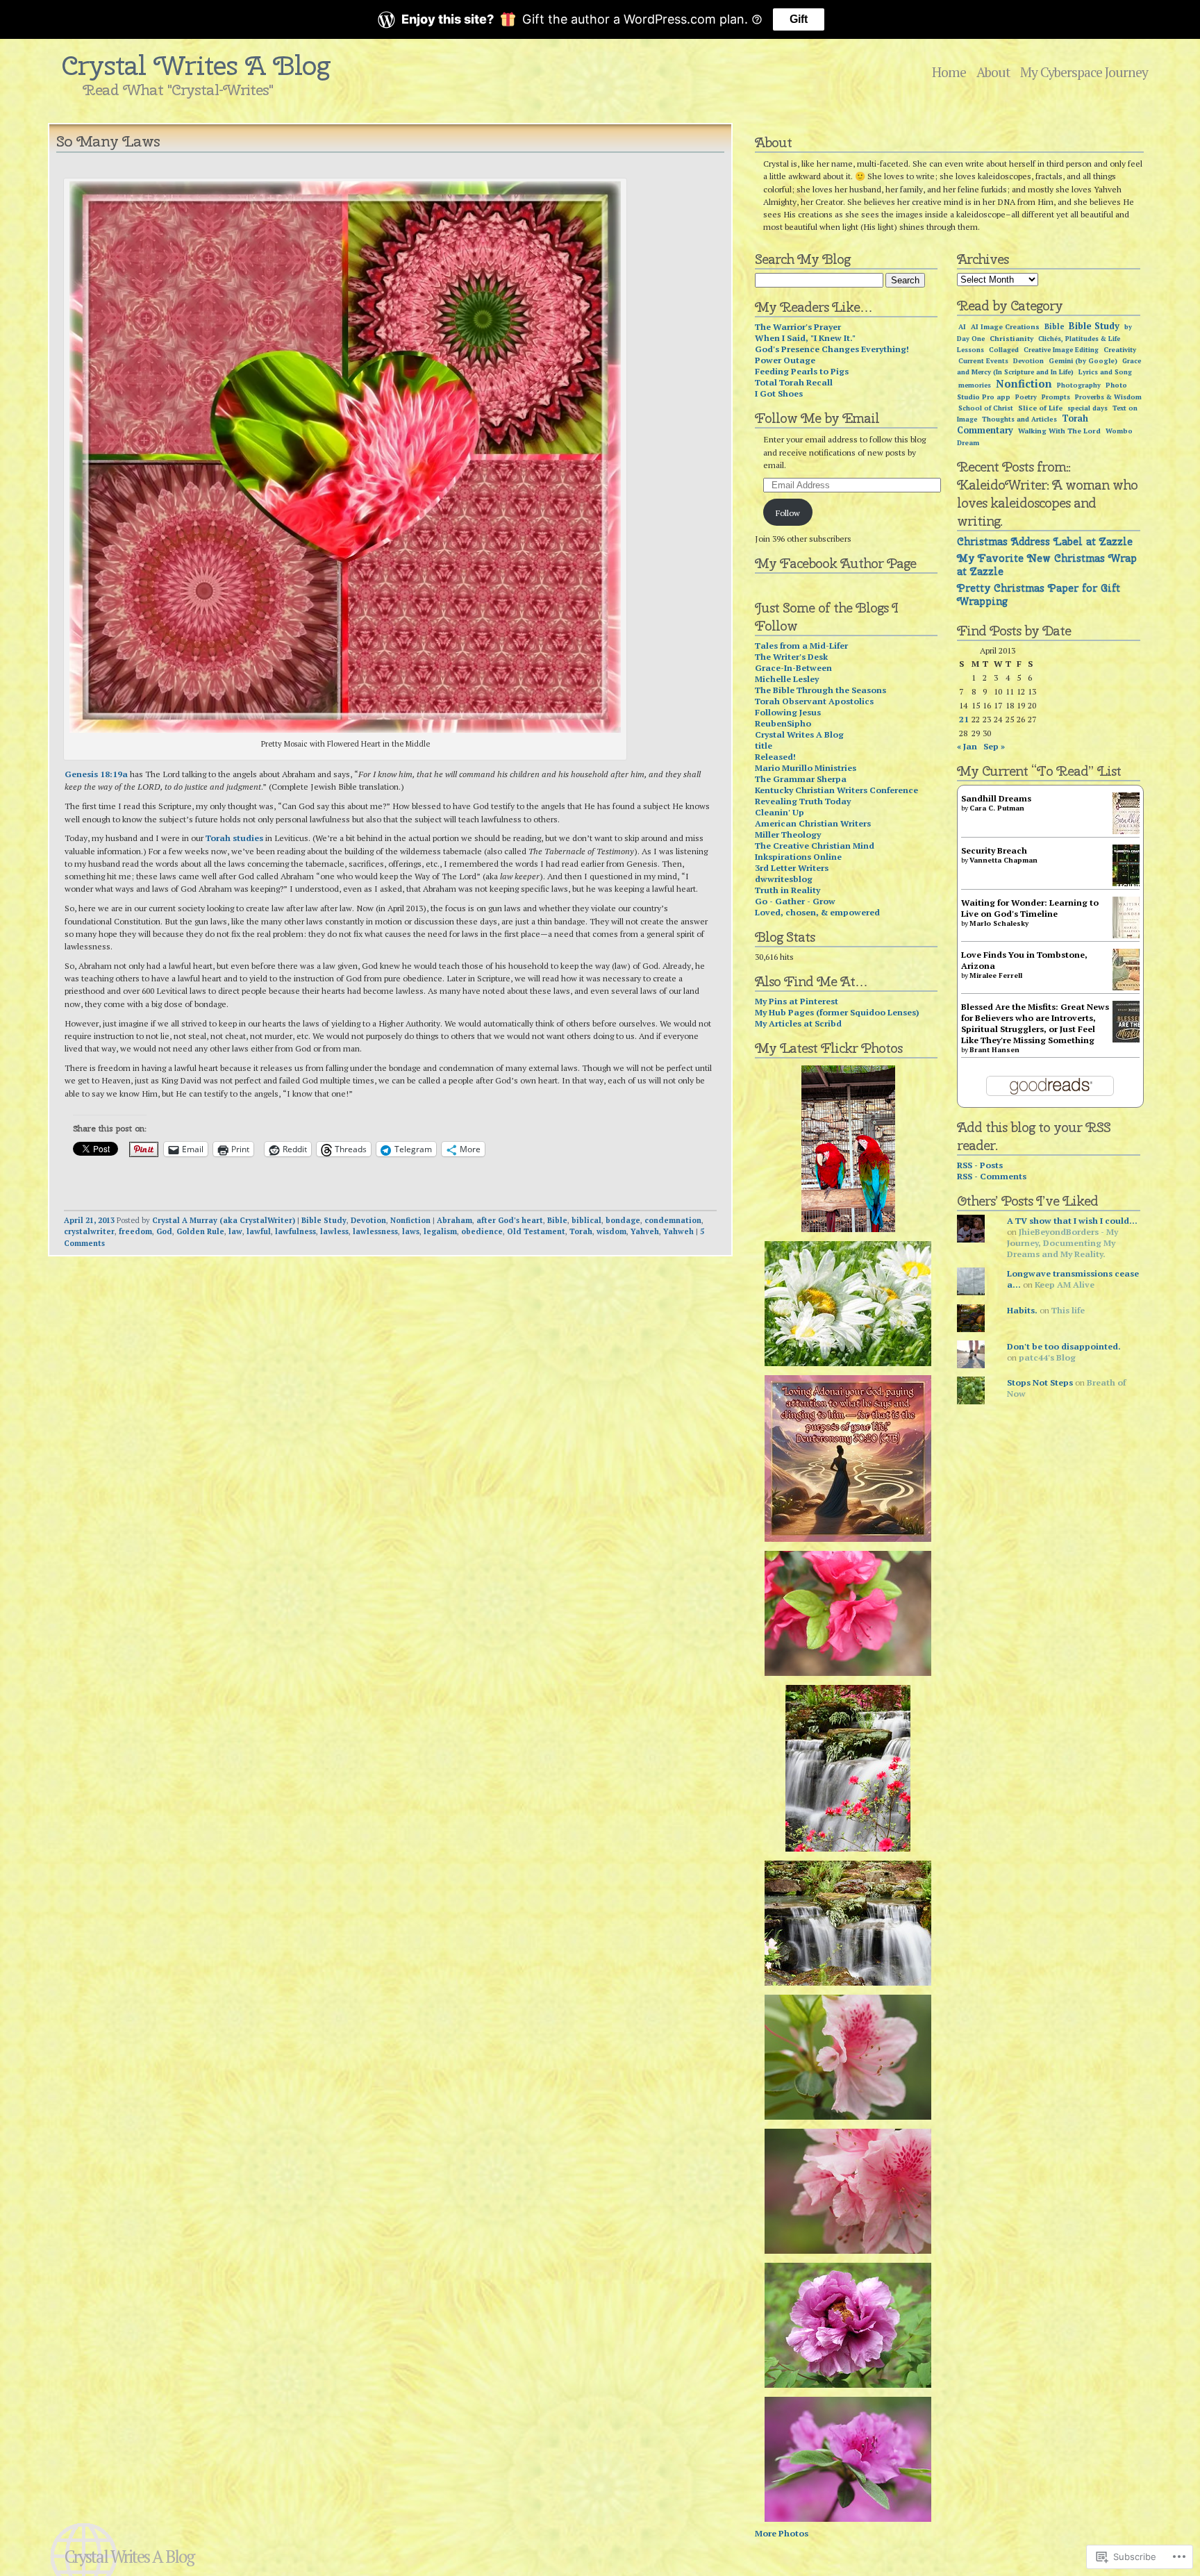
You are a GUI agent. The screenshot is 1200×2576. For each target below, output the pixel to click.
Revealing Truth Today (803, 801)
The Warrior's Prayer (798, 326)
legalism (440, 1231)
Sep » (994, 746)
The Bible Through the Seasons (820, 690)
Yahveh (645, 1231)
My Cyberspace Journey (1084, 72)
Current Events (983, 361)
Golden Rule (200, 1231)
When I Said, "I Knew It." (805, 338)
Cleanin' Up (780, 812)
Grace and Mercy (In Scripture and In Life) (1049, 366)
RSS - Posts (980, 1165)
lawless (334, 1231)
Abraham (455, 1220)
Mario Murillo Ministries (806, 767)
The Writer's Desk (791, 656)
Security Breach (994, 850)
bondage (623, 1220)
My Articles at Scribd (798, 1023)
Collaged (1004, 350)
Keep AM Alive (1065, 1284)
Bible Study (324, 1220)
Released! (775, 756)
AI (962, 327)
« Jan (967, 746)
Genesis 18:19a (96, 774)
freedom (135, 1231)
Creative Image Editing (1061, 350)
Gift (799, 19)
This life (1068, 1310)
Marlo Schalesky (999, 923)
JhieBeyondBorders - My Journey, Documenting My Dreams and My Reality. (1062, 1243)
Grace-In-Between (793, 667)
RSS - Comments (992, 1176)
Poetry (1026, 397)
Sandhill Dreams (996, 798)
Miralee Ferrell (996, 975)
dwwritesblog (784, 879)
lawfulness (295, 1231)
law (235, 1231)
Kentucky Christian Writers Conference (836, 790)
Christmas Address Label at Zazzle (1045, 541)
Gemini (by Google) (1083, 361)
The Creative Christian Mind (815, 845)
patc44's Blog (1047, 1357)
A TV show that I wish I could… (1072, 1220)
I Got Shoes (779, 393)
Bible (557, 1220)
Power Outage (785, 360)
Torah (581, 1231)
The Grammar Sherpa (801, 779)
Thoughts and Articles (1019, 419)
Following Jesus (788, 712)
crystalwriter (89, 1231)
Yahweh (678, 1231)
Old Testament (536, 1231)
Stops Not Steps (1040, 1382)
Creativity (1120, 350)
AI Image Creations (1005, 327)
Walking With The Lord (1059, 431)
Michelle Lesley (787, 679)
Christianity (1011, 338)
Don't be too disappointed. (1064, 1346)
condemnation (673, 1220)
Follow (788, 513)
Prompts (1056, 397)
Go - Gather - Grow (795, 901)
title (764, 745)
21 (964, 719)
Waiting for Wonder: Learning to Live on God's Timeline (1030, 908)
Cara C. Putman (997, 808)
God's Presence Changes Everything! (832, 349)
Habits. (1022, 1310)
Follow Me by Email (817, 418)
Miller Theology (788, 834)
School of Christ (986, 408)
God (164, 1231)
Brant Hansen (994, 1050)
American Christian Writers (813, 823)
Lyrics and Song (1105, 372)
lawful (259, 1231)
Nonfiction (410, 1220)
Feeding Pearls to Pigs (802, 371)
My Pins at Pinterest (797, 1001)
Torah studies (234, 838)
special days (1087, 408)
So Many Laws (108, 141)
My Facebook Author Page (835, 563)
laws (411, 1231)
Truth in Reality (787, 890)
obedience (482, 1231)
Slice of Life (1040, 408)
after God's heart (510, 1220)
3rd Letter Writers (792, 867)
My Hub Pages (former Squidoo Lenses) (837, 1012)
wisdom (611, 1231)
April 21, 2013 (89, 1220)
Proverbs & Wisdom (1108, 397)
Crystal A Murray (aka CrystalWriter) (224, 1220)
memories (975, 385)
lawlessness (375, 1231)
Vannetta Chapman (1003, 860)
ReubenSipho (783, 723)
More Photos (782, 2533)
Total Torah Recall (794, 382)
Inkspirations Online (798, 856)
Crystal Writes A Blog (196, 65)
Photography (1079, 385)
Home (949, 72)
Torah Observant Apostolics (814, 701)
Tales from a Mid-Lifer (801, 645)
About (993, 72)
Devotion (368, 1220)
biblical (586, 1220)
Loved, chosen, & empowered (817, 912)
